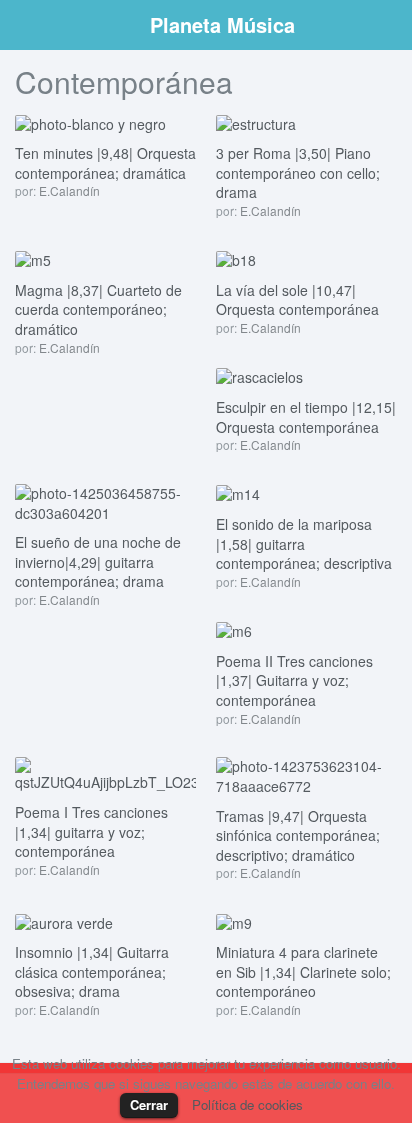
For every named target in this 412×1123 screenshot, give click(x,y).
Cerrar (149, 1104)
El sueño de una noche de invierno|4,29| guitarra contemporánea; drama (98, 561)
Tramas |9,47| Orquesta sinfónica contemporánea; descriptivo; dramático (298, 835)
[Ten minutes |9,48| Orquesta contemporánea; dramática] (90, 122)
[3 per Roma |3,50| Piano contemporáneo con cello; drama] (256, 122)
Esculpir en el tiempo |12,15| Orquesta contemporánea (306, 417)
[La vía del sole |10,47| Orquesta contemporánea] (236, 259)
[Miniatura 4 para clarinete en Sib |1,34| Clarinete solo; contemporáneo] (234, 921)
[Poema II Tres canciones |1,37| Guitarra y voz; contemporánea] (234, 630)
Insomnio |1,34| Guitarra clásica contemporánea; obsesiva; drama (92, 971)
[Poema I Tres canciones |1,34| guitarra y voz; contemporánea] (105, 773)
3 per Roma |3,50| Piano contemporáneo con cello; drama (298, 172)
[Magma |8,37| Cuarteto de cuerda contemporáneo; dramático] (33, 259)
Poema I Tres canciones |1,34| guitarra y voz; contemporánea (91, 831)
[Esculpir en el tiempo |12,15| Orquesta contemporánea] (259, 376)
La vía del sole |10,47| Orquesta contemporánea (297, 300)
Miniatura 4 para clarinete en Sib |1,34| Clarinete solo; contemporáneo (303, 971)
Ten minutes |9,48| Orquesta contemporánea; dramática (105, 163)
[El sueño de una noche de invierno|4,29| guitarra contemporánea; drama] (105, 501)
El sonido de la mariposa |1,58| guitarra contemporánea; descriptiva (304, 543)
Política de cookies (247, 1104)
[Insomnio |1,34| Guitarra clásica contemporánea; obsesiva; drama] (64, 921)
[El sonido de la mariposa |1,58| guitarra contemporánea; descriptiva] (238, 493)
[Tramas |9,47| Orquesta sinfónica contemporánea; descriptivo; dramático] (306, 775)
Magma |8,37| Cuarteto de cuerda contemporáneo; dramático (98, 309)
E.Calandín (69, 190)
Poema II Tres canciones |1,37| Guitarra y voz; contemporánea (294, 680)
